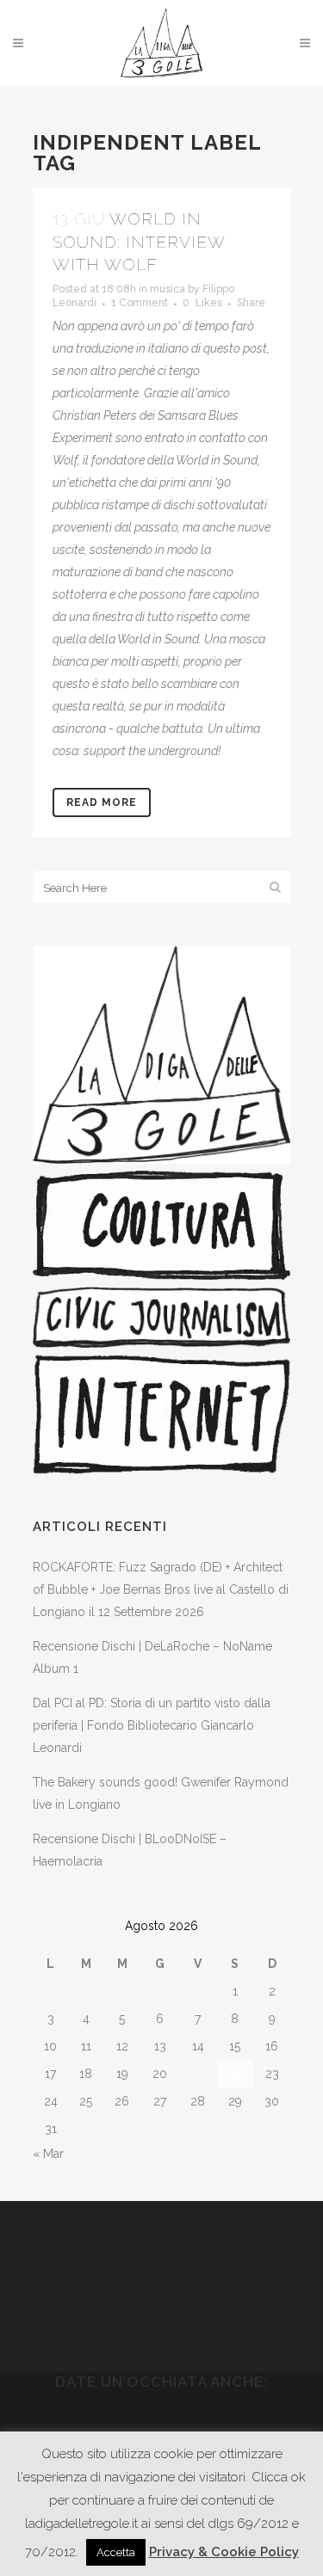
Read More (102, 802)
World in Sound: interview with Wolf (139, 241)
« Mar (48, 2154)
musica (168, 289)
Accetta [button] (116, 2552)
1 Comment (140, 303)
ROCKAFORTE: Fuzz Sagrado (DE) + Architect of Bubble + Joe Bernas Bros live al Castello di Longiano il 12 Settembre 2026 (161, 1589)
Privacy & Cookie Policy (224, 2552)
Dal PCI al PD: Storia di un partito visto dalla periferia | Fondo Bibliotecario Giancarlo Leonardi (152, 1725)
